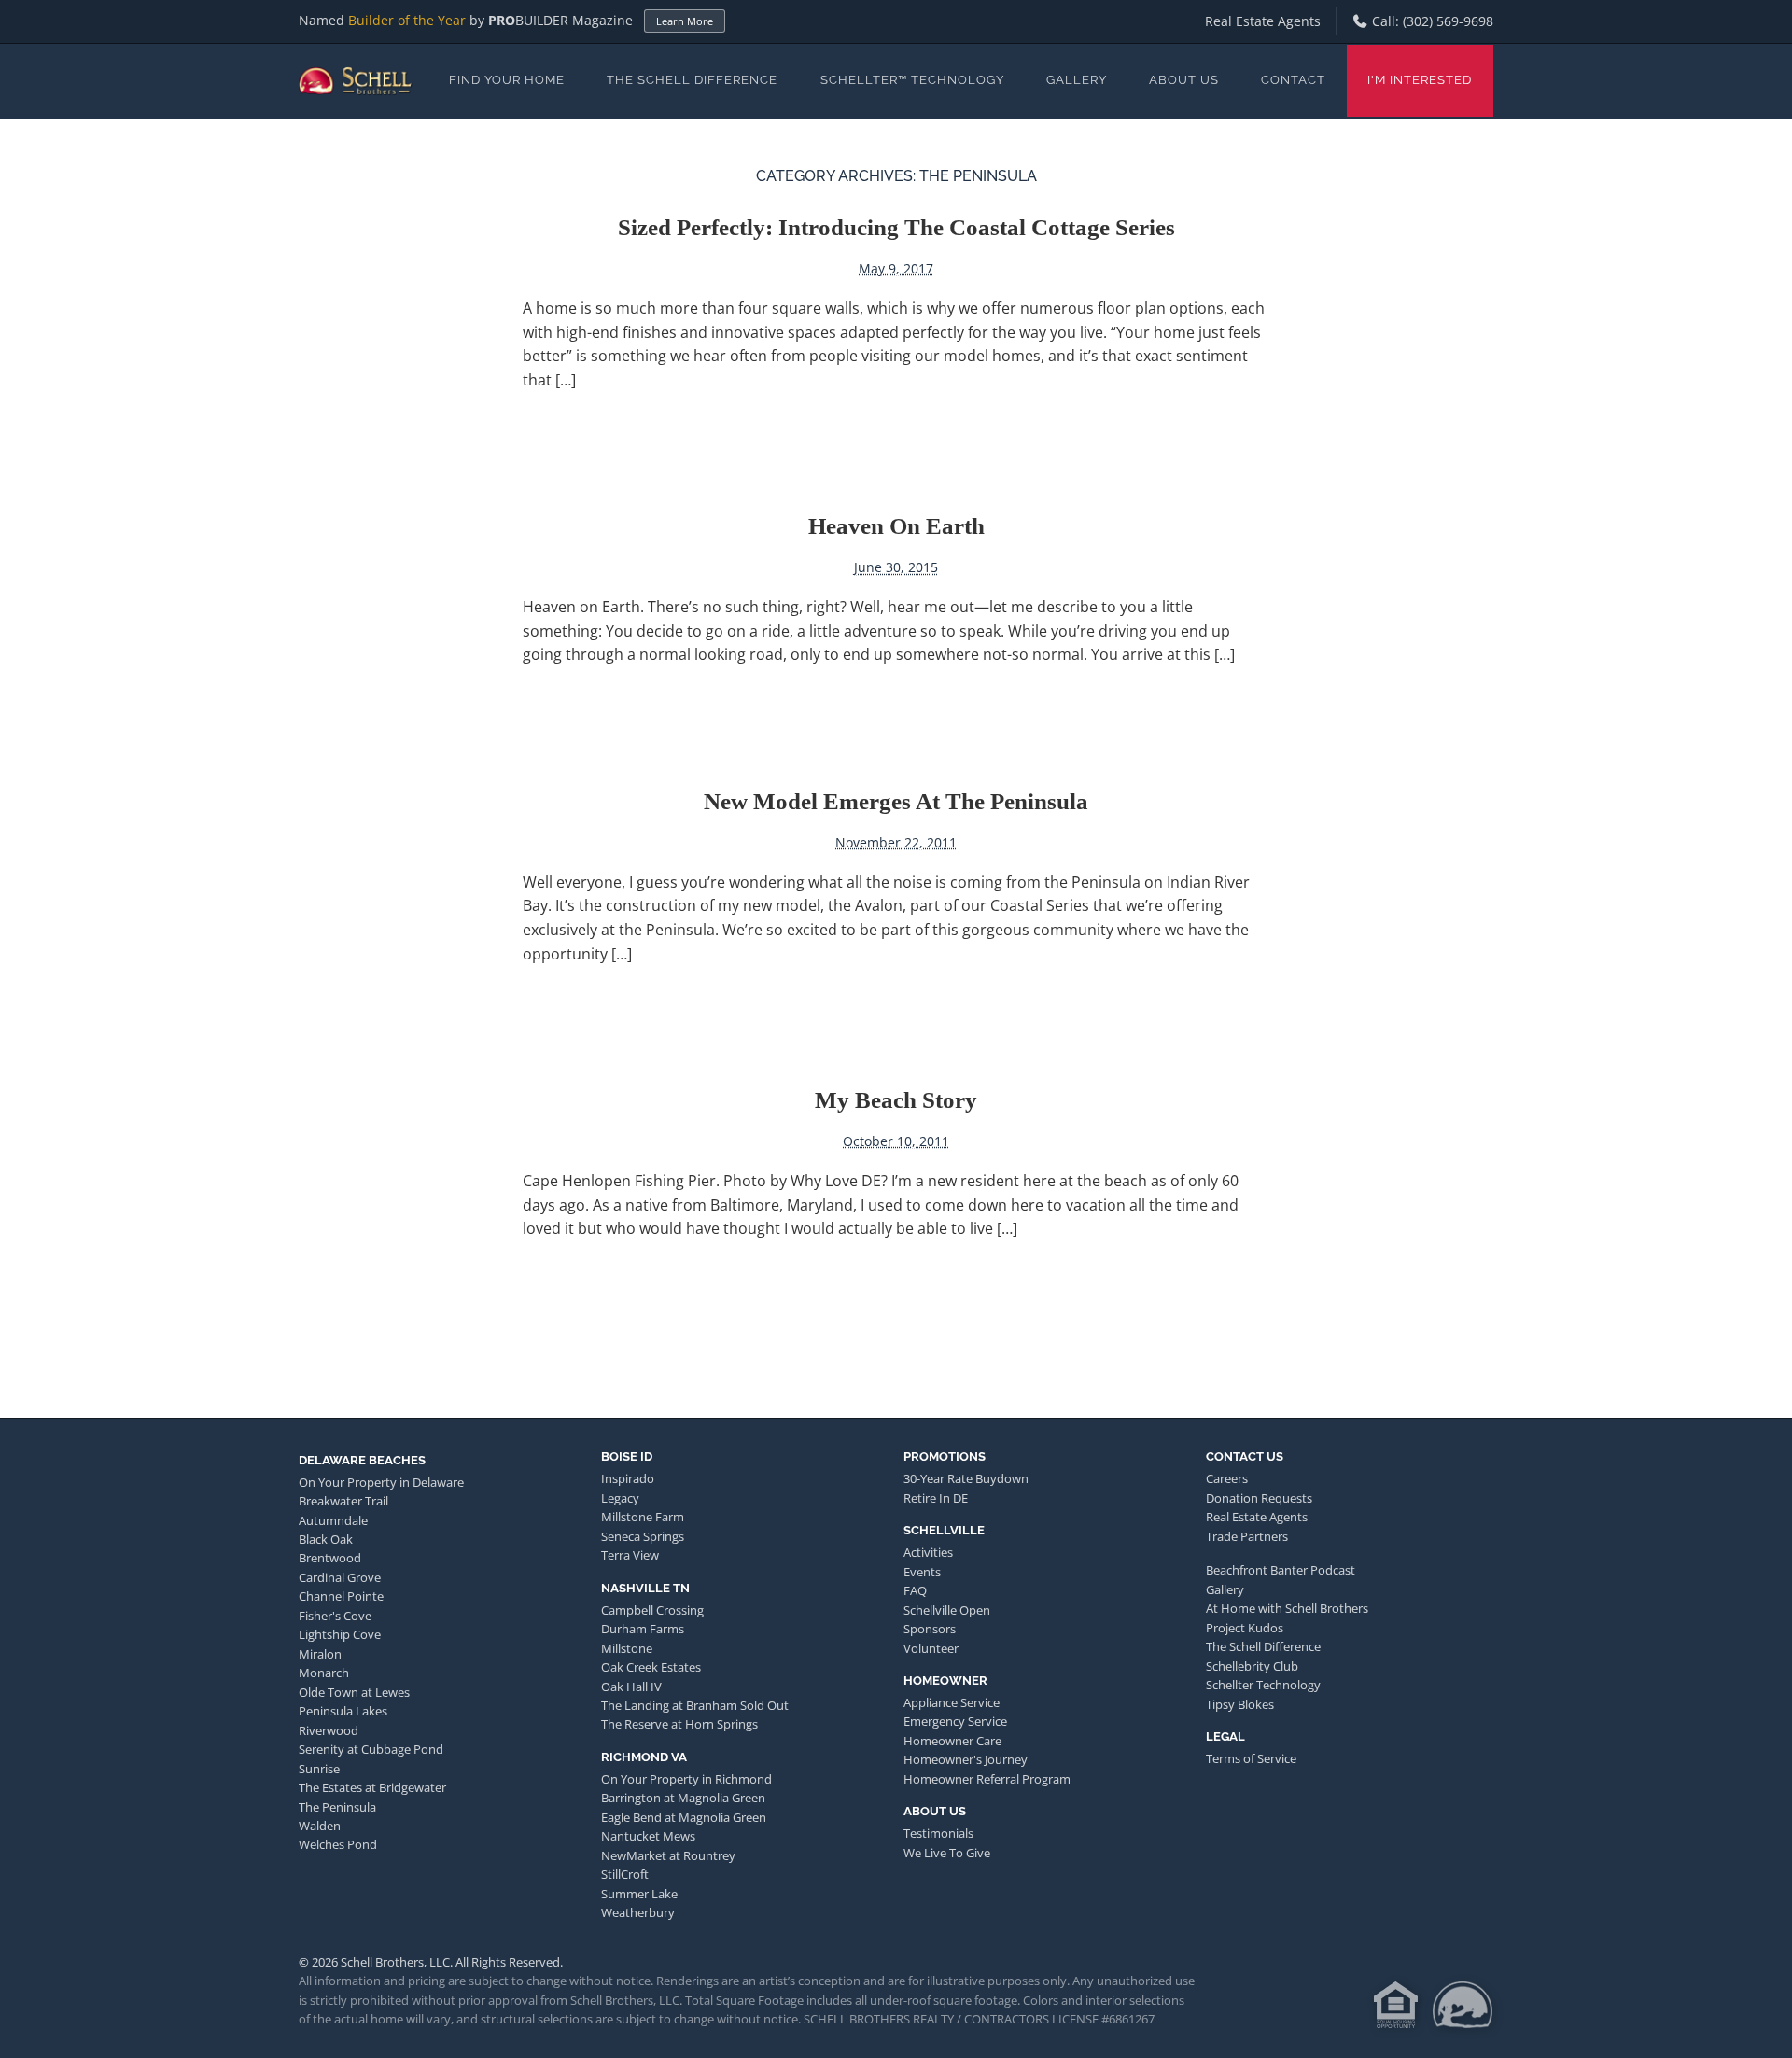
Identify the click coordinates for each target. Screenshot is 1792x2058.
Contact (1293, 80)
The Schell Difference (692, 80)
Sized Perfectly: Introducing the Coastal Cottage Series (896, 227)
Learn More (685, 21)
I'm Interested (1420, 80)
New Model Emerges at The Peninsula (896, 801)
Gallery (1077, 80)
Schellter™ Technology (912, 80)
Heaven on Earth (896, 526)
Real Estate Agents (1263, 21)
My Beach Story (896, 1100)
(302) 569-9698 (1448, 21)
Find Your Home (507, 80)
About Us (1184, 80)
